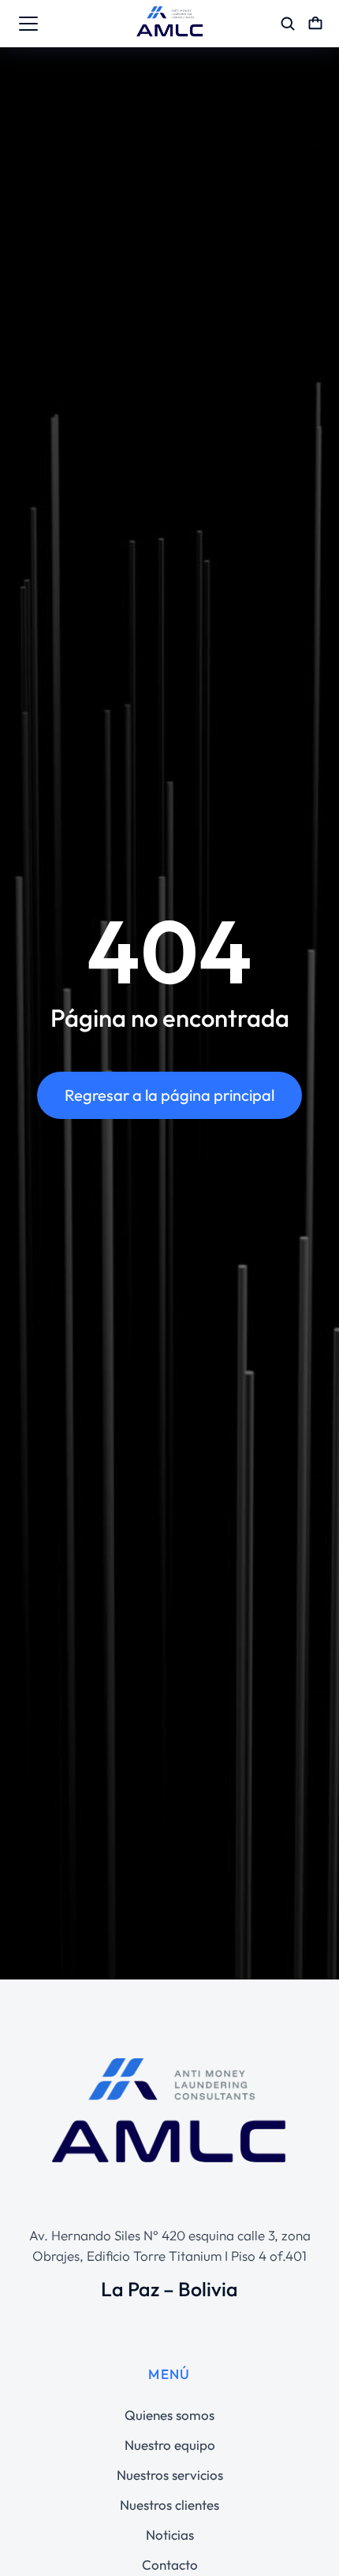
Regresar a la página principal (169, 1095)
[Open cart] (315, 24)
